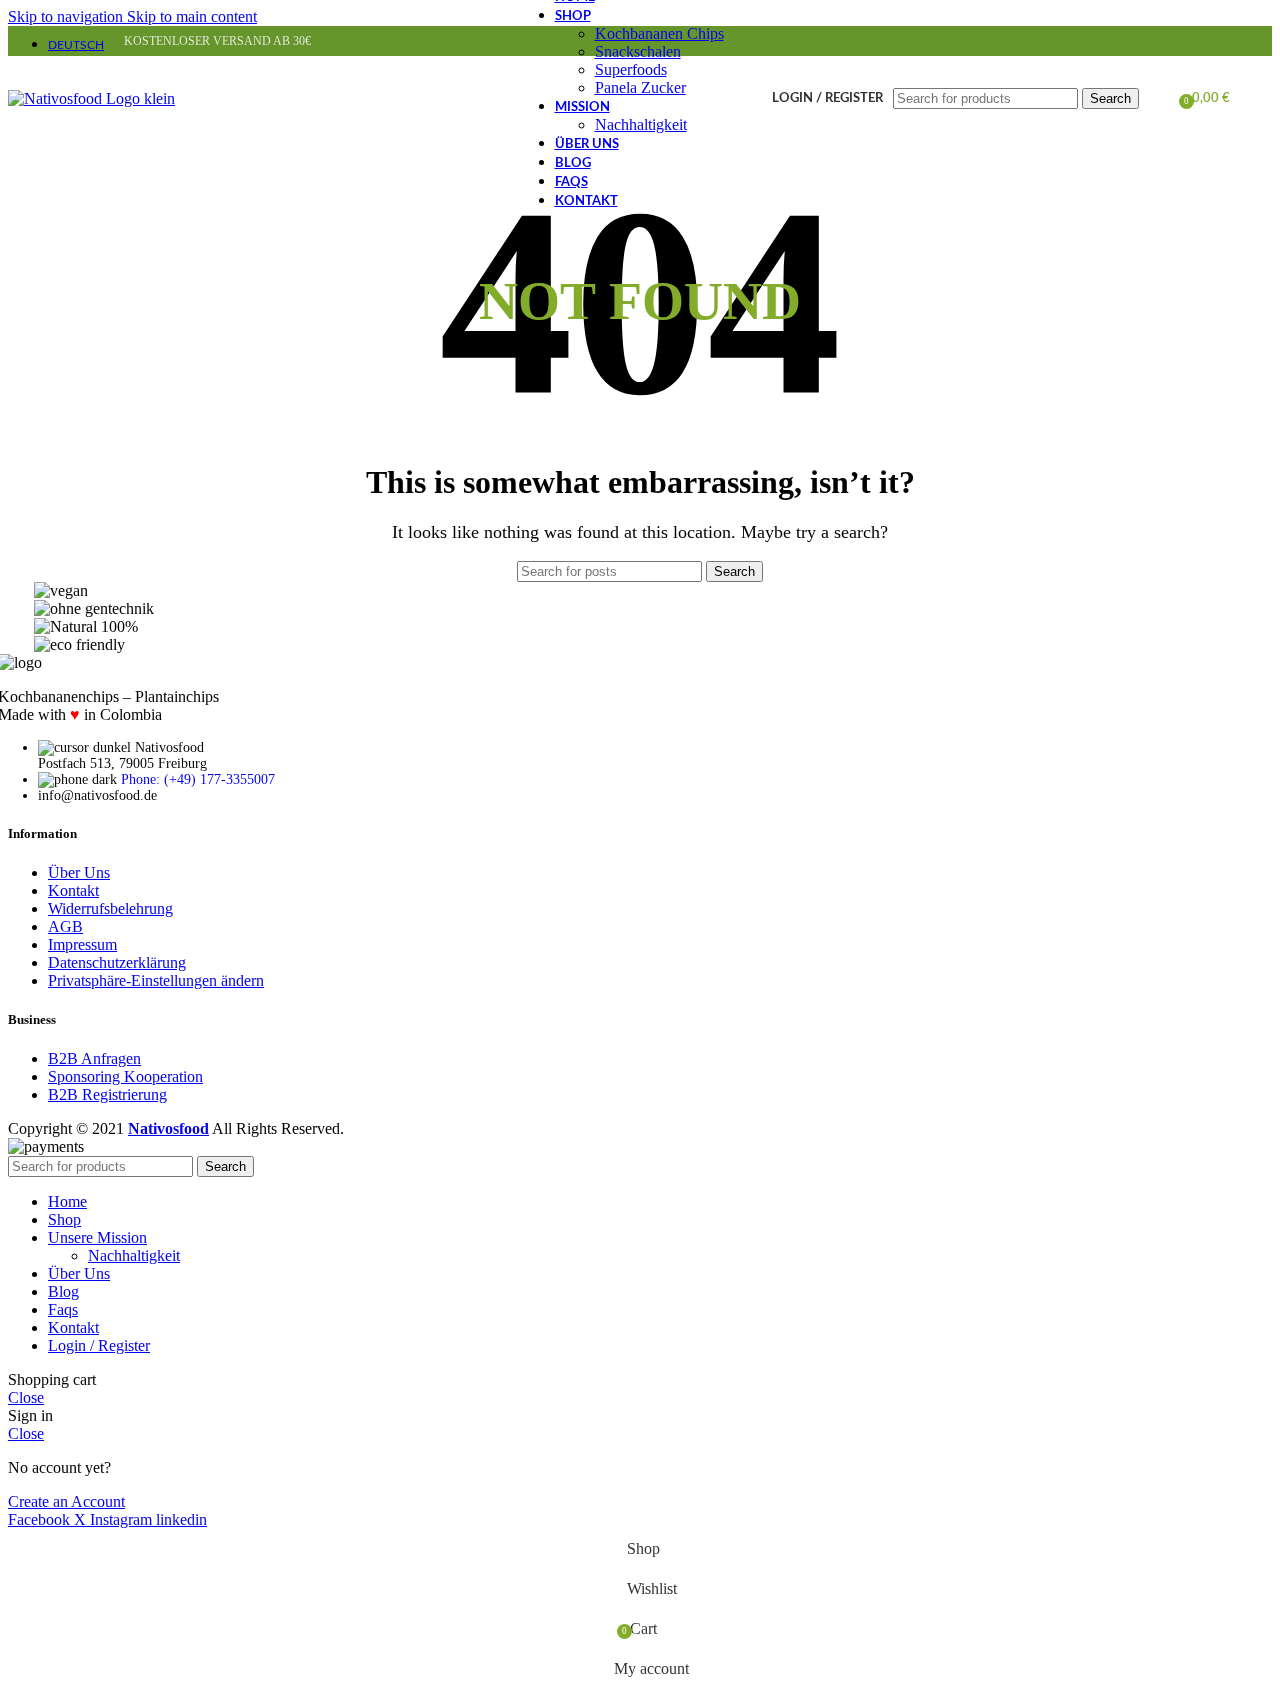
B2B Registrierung (107, 1094)
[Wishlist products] (1157, 99)
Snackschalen (638, 51)
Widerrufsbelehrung (110, 908)
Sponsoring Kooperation (125, 1076)
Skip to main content (192, 16)
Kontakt (73, 890)
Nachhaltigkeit (641, 124)
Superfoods (631, 69)
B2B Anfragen (94, 1058)
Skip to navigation (67, 16)
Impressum (82, 944)
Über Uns (79, 872)
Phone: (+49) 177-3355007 (198, 779)
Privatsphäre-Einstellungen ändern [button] (156, 980)
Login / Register (99, 1345)
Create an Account (66, 1501)
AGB (65, 926)
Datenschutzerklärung (117, 962)
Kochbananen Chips (659, 33)
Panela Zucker (640, 87)
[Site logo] (91, 98)
